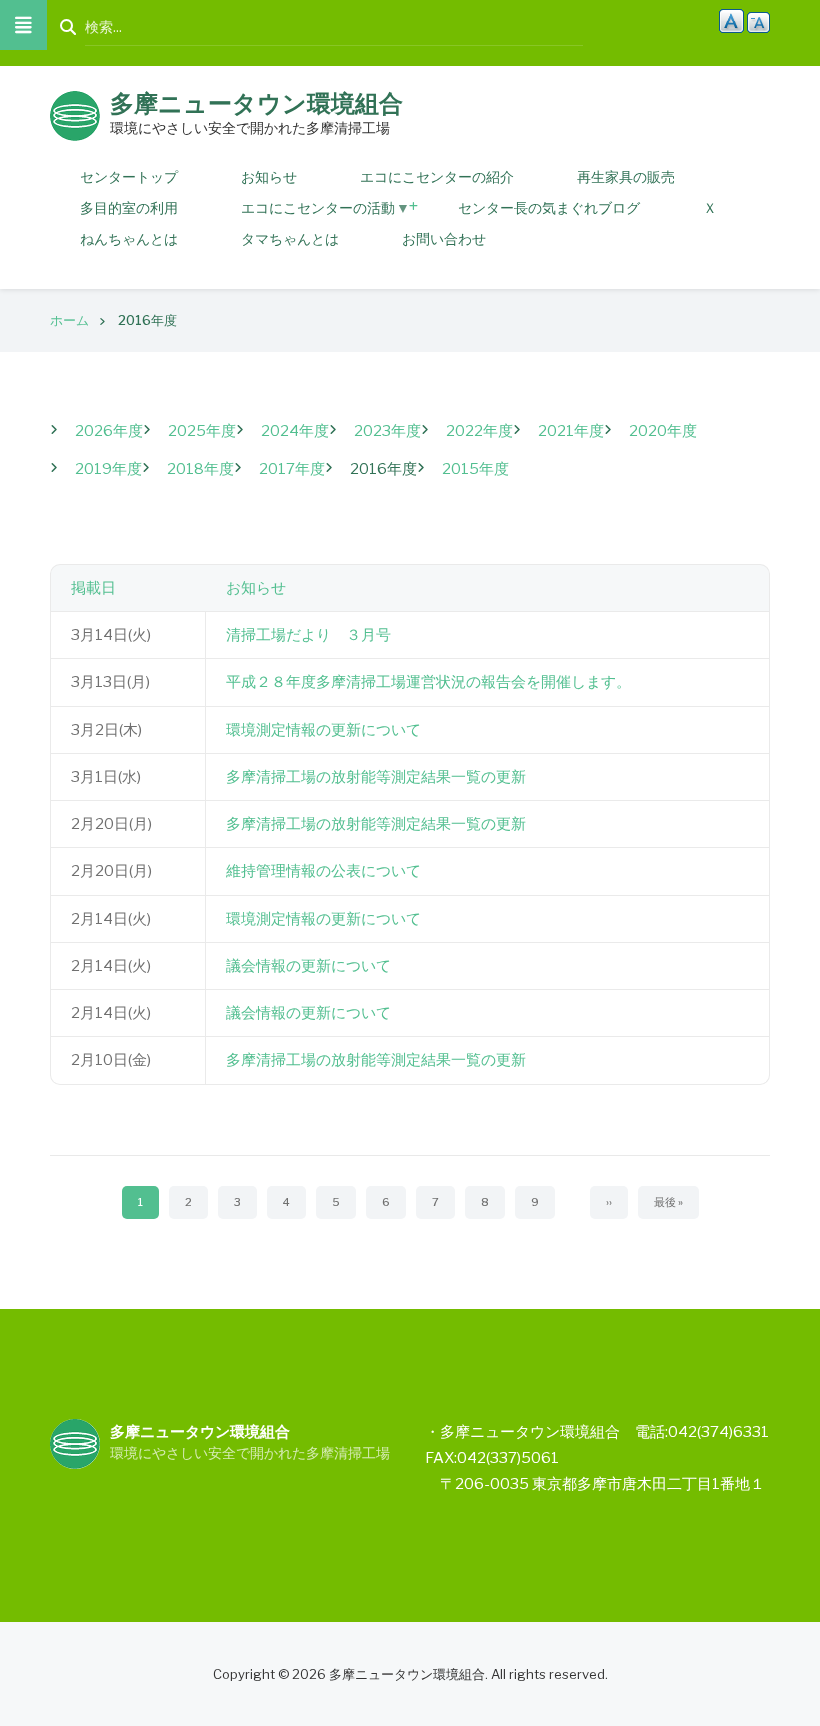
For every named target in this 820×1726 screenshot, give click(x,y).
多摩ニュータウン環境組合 (256, 103)
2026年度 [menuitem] (109, 431)
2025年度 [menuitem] (202, 431)
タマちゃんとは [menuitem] (290, 238)
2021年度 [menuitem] (571, 431)
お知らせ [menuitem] (269, 176)
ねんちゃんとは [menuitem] (129, 238)
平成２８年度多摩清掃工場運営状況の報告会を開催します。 (428, 682)
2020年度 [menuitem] (663, 431)
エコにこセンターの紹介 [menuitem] (437, 176)
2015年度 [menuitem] (475, 469)
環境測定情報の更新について (323, 730)
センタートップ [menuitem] (129, 176)
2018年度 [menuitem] (200, 469)
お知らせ (256, 588)
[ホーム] (75, 115)
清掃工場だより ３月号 (308, 635)
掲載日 (93, 588)
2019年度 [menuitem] (108, 469)
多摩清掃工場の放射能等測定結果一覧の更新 (376, 777)
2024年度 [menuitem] (295, 431)
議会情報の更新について (308, 966)
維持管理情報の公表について (323, 871)
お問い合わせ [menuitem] (444, 238)
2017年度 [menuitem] (292, 469)
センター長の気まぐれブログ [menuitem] (549, 207)
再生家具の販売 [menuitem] (626, 176)
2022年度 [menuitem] (479, 431)
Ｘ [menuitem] (710, 207)
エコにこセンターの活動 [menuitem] (305, 211)
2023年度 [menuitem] (387, 431)
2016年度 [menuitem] (383, 469)
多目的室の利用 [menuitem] (129, 207)
